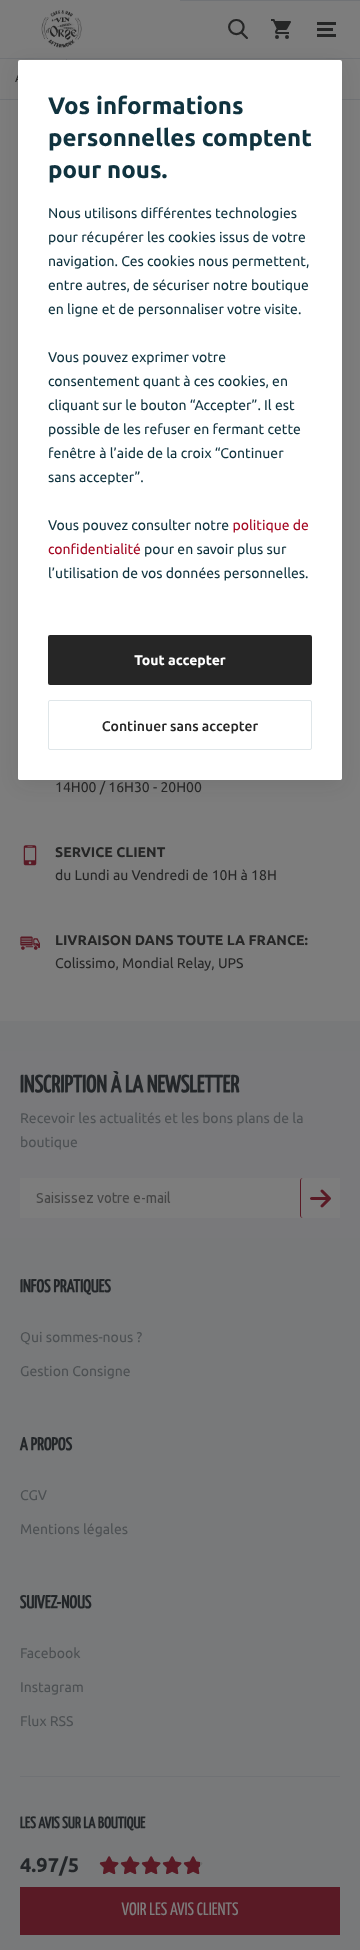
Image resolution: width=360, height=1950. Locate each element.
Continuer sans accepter (180, 726)
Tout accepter (180, 660)
